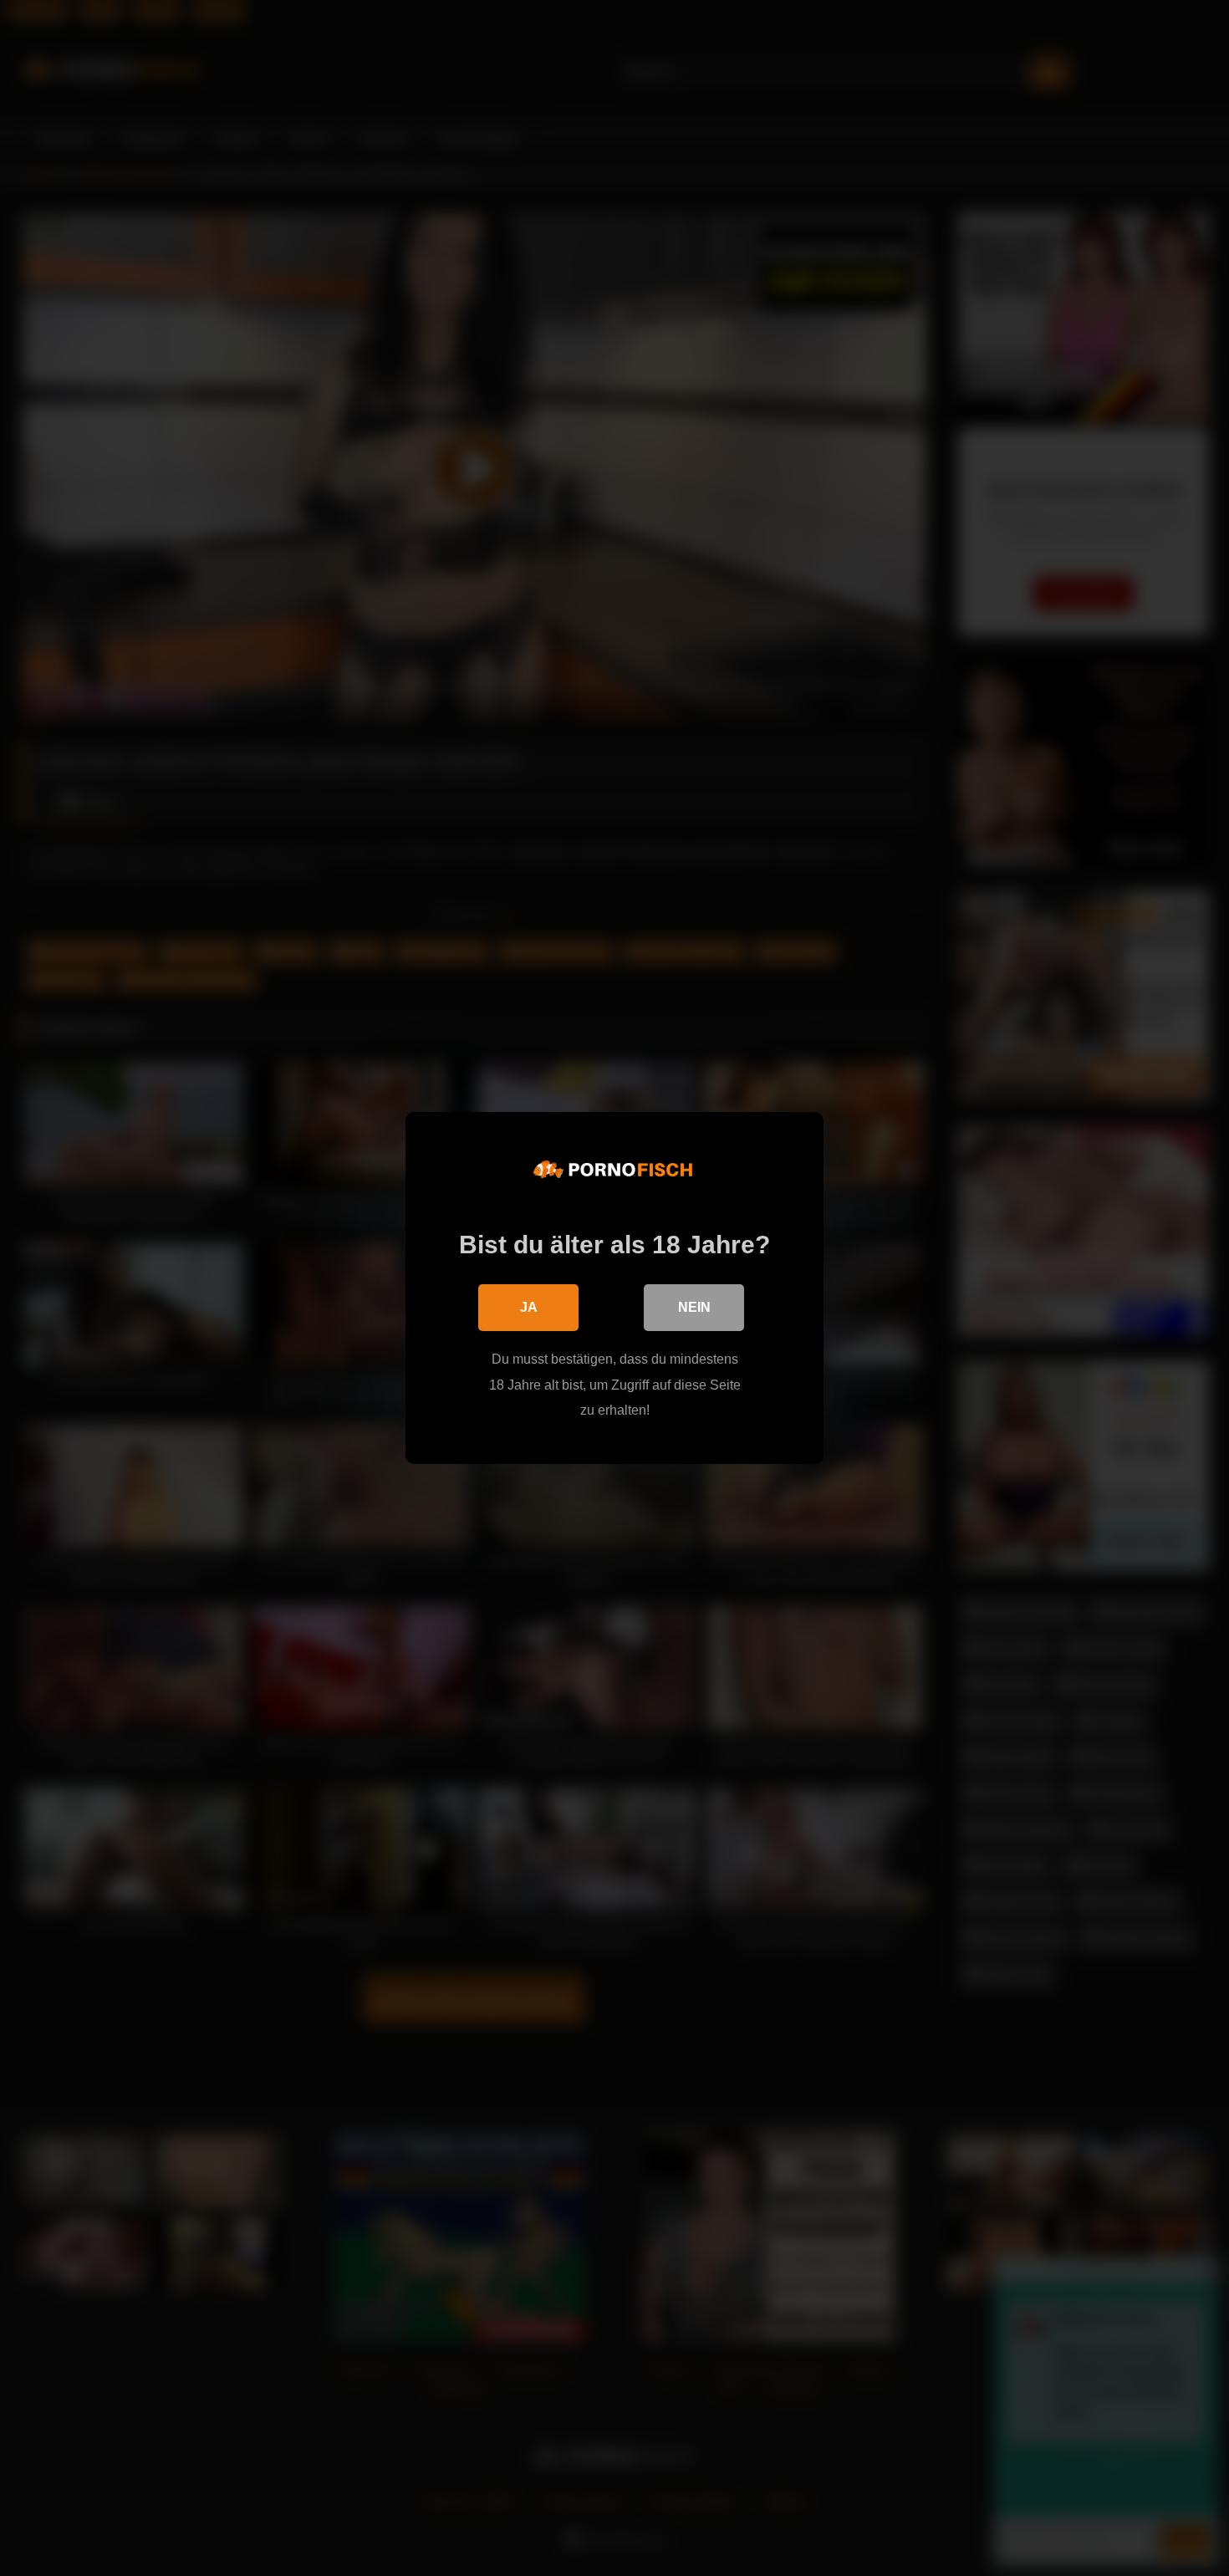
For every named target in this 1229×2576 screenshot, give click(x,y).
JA (529, 1307)
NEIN (694, 1307)
